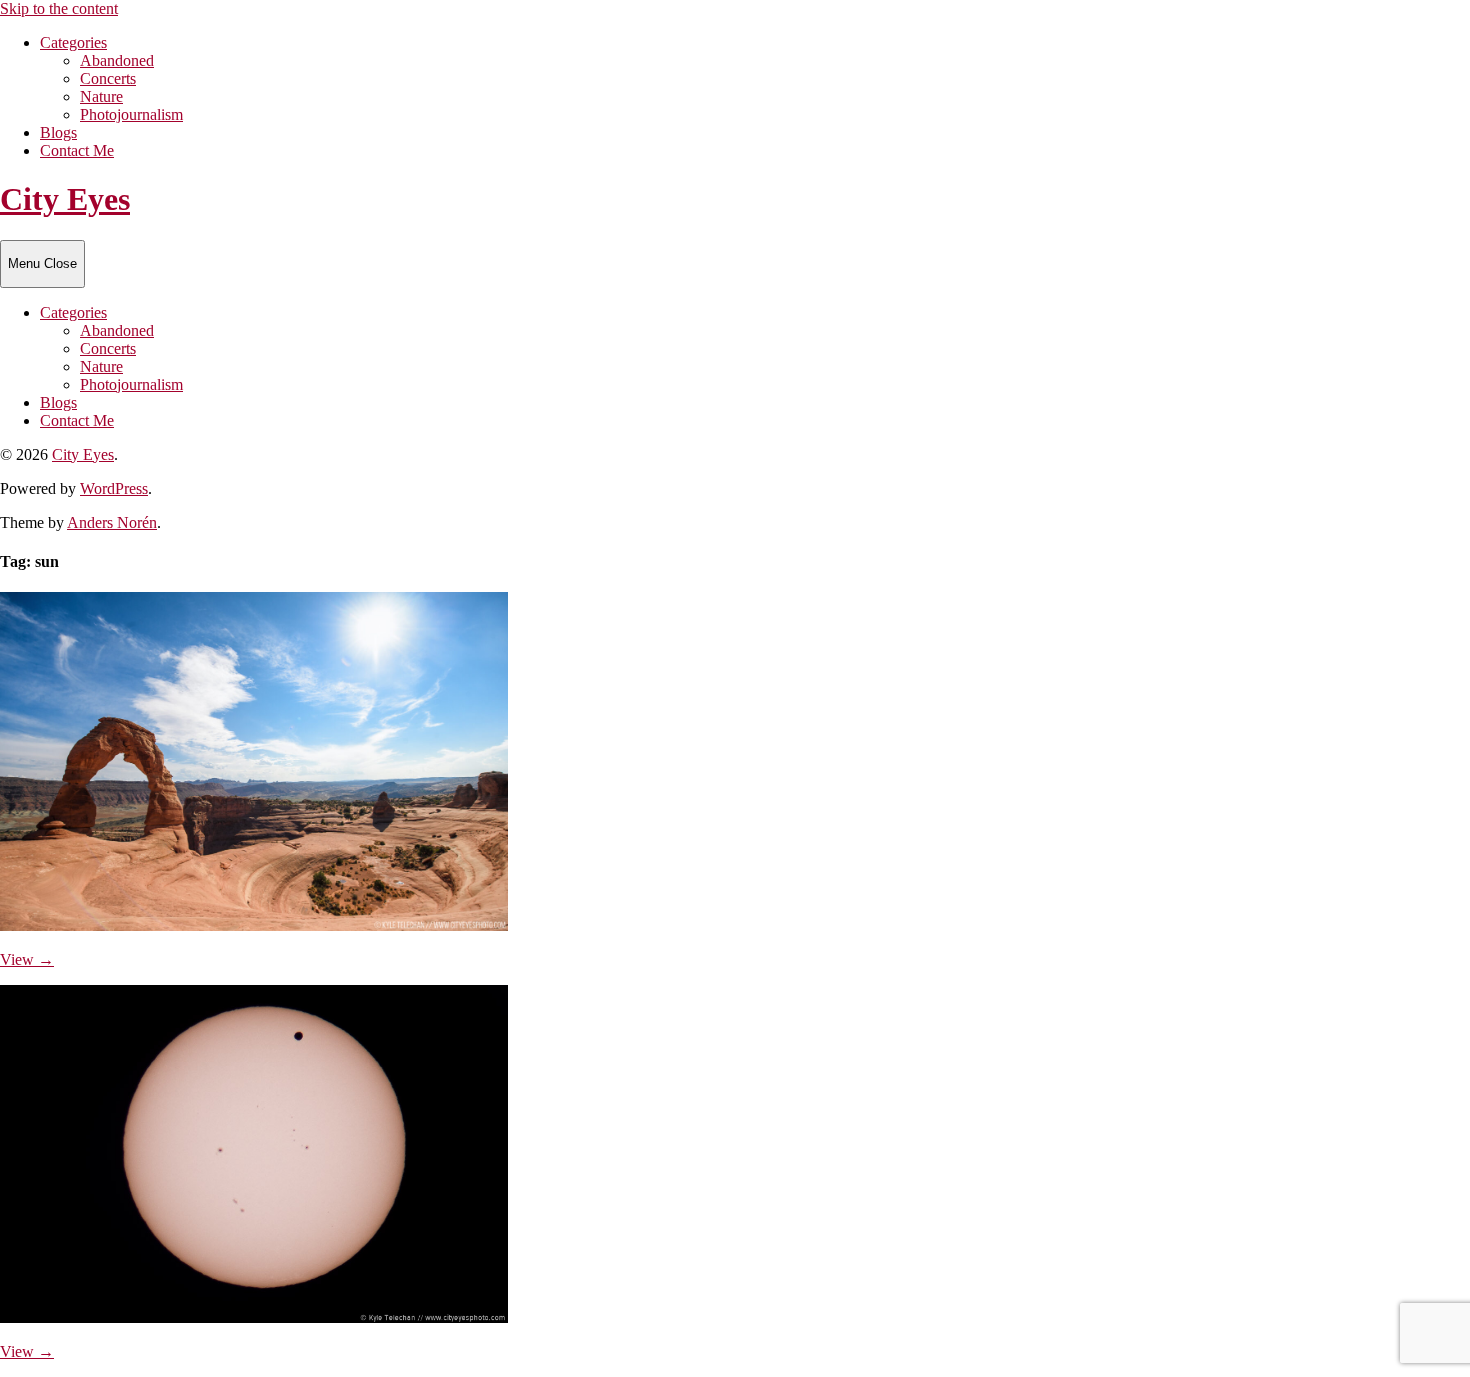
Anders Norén (112, 522)
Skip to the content (59, 8)
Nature (101, 96)
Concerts (108, 78)
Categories (73, 42)
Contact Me (77, 150)
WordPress (114, 488)
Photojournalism (131, 114)
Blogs (58, 132)
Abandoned (117, 60)
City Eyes (65, 199)
